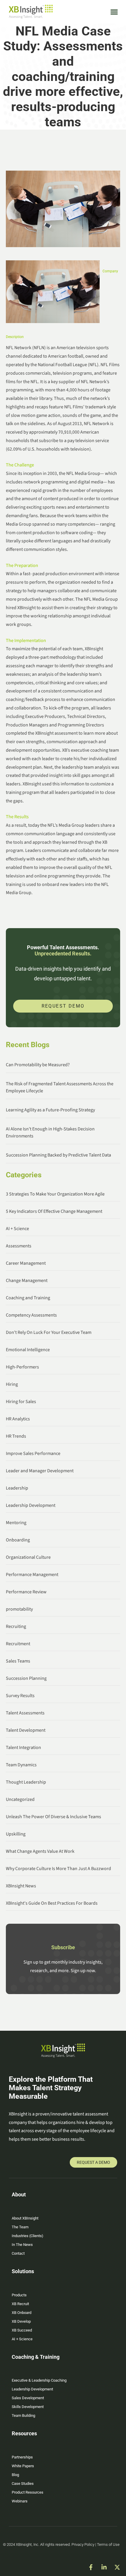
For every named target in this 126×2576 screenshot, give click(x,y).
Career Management (26, 1263)
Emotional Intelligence (28, 1350)
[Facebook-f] (91, 2567)
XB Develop (21, 2321)
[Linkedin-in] (104, 2567)
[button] (114, 12)
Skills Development (28, 2407)
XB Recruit (20, 2304)
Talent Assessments (25, 1713)
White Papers (23, 2466)
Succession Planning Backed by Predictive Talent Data (58, 1155)
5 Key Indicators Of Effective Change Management (54, 1211)
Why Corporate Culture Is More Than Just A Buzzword (58, 1869)
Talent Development (26, 1730)
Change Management (27, 1281)
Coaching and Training (28, 1298)
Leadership (17, 1488)
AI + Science (17, 1229)
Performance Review (26, 1592)
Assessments (19, 1246)
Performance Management (32, 1575)
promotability (19, 1609)
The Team (20, 2227)
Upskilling (16, 1834)
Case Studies (23, 2484)
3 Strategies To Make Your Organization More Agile (55, 1194)
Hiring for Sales (21, 1402)
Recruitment (18, 1644)
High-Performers (22, 1367)
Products (19, 2295)
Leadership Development (31, 1505)
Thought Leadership (26, 1782)
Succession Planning (26, 1678)
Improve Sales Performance (33, 1453)
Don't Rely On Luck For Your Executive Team (49, 1332)
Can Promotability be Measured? (38, 1065)
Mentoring (16, 1523)
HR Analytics (18, 1419)
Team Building (23, 2415)
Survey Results (20, 1696)
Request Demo (63, 1006)
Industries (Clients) (28, 2236)
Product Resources (28, 2492)
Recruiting (16, 1626)
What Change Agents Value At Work (40, 1851)
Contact (18, 2253)
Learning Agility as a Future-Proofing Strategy (50, 1110)
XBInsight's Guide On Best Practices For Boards (52, 1903)
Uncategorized (20, 1799)
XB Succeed (22, 2330)
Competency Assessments (31, 1315)
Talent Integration (23, 1748)
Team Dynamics (21, 1765)
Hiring (12, 1384)
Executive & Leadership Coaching (39, 2380)
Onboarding (18, 1540)
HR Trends (16, 1436)
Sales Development (28, 2398)
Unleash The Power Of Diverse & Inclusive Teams (53, 1817)
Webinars (20, 2501)
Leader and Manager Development (40, 1471)
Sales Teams (18, 1661)
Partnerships (22, 2457)
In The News (22, 2245)
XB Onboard (22, 2313)
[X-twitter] (117, 2567)
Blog (15, 2475)
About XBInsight (25, 2218)
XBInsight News (21, 1886)
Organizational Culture (28, 1557)
